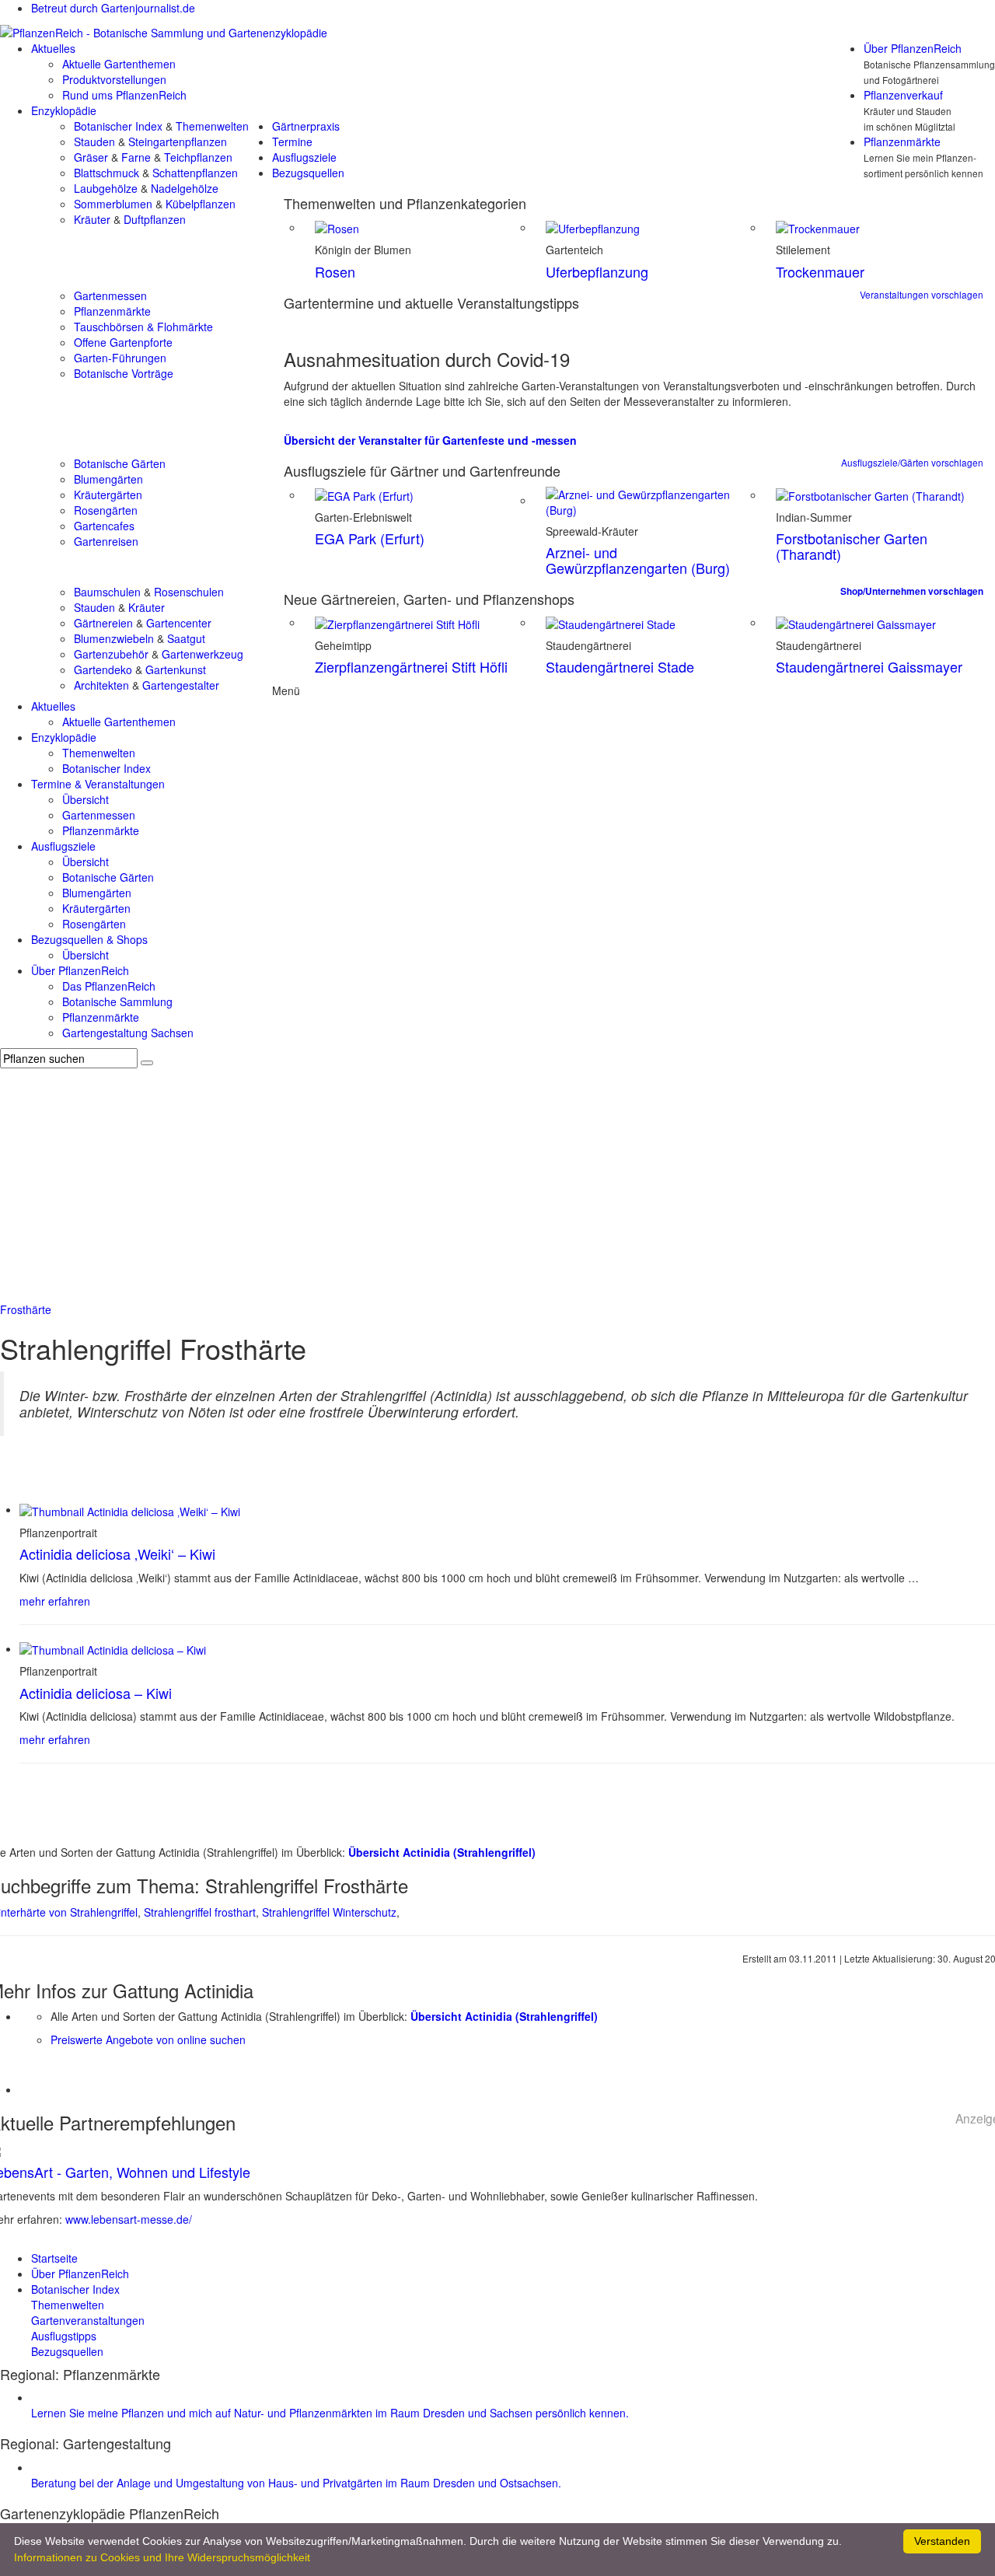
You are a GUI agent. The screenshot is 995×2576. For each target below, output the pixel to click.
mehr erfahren (55, 1601)
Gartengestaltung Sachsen (128, 1033)
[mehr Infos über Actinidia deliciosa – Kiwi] (113, 1648)
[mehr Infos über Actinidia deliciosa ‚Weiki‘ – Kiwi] (130, 1509)
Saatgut (186, 638)
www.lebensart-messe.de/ (129, 2219)
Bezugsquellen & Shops (89, 939)
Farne (136, 157)
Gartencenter (179, 623)
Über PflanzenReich (913, 48)
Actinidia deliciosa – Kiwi (96, 1693)
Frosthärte (26, 1309)
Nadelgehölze (185, 188)
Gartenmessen (110, 295)
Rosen (335, 271)
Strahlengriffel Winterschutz (329, 1912)
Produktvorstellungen (114, 79)
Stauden (94, 142)
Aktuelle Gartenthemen (119, 64)
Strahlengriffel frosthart (200, 1912)
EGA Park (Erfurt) (370, 538)
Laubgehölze (106, 188)
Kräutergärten (108, 495)
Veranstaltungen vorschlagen (922, 294)
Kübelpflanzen (201, 204)
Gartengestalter (181, 685)
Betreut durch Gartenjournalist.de (113, 8)
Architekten (101, 685)
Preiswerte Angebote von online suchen (148, 2039)
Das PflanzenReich (109, 986)
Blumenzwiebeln (114, 638)
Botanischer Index (118, 126)
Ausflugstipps (64, 2336)
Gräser (91, 157)
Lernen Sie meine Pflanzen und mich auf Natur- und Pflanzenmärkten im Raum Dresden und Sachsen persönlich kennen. (330, 2413)
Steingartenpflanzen (178, 142)
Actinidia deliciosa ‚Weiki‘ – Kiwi (117, 1554)
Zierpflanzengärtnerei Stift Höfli (411, 666)
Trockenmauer (820, 271)
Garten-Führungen (120, 358)
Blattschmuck (106, 173)
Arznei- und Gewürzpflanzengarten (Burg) (638, 560)
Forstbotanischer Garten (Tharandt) (852, 546)
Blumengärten (108, 479)
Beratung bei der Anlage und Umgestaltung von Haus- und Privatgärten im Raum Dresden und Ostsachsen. (296, 2483)
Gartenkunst (176, 669)
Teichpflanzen (198, 157)
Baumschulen (107, 592)
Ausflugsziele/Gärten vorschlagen (912, 462)
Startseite (54, 2258)
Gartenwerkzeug (202, 654)
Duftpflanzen (155, 219)
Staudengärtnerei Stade (620, 666)
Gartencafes (104, 526)
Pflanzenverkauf (903, 95)
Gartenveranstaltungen (88, 2320)
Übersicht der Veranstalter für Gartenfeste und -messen (430, 440)
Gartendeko (103, 669)
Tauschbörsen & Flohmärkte (143, 327)
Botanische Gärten (120, 463)
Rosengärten (106, 510)
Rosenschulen (189, 592)
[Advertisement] (497, 1185)
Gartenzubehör (111, 654)
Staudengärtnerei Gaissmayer (869, 666)
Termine (292, 142)
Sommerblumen (113, 204)
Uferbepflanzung (597, 271)
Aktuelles (53, 48)
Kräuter (92, 219)
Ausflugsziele (304, 157)
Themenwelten (212, 126)
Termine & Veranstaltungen (98, 784)
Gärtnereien (103, 623)
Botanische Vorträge (124, 373)
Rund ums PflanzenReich (124, 95)
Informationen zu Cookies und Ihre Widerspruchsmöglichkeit (162, 2557)
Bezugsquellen (308, 173)
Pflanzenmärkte (902, 142)
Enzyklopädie (64, 110)
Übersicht (86, 799)
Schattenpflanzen (195, 173)
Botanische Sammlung (117, 1001)
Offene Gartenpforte (123, 342)
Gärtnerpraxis (306, 126)
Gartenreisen (106, 541)
